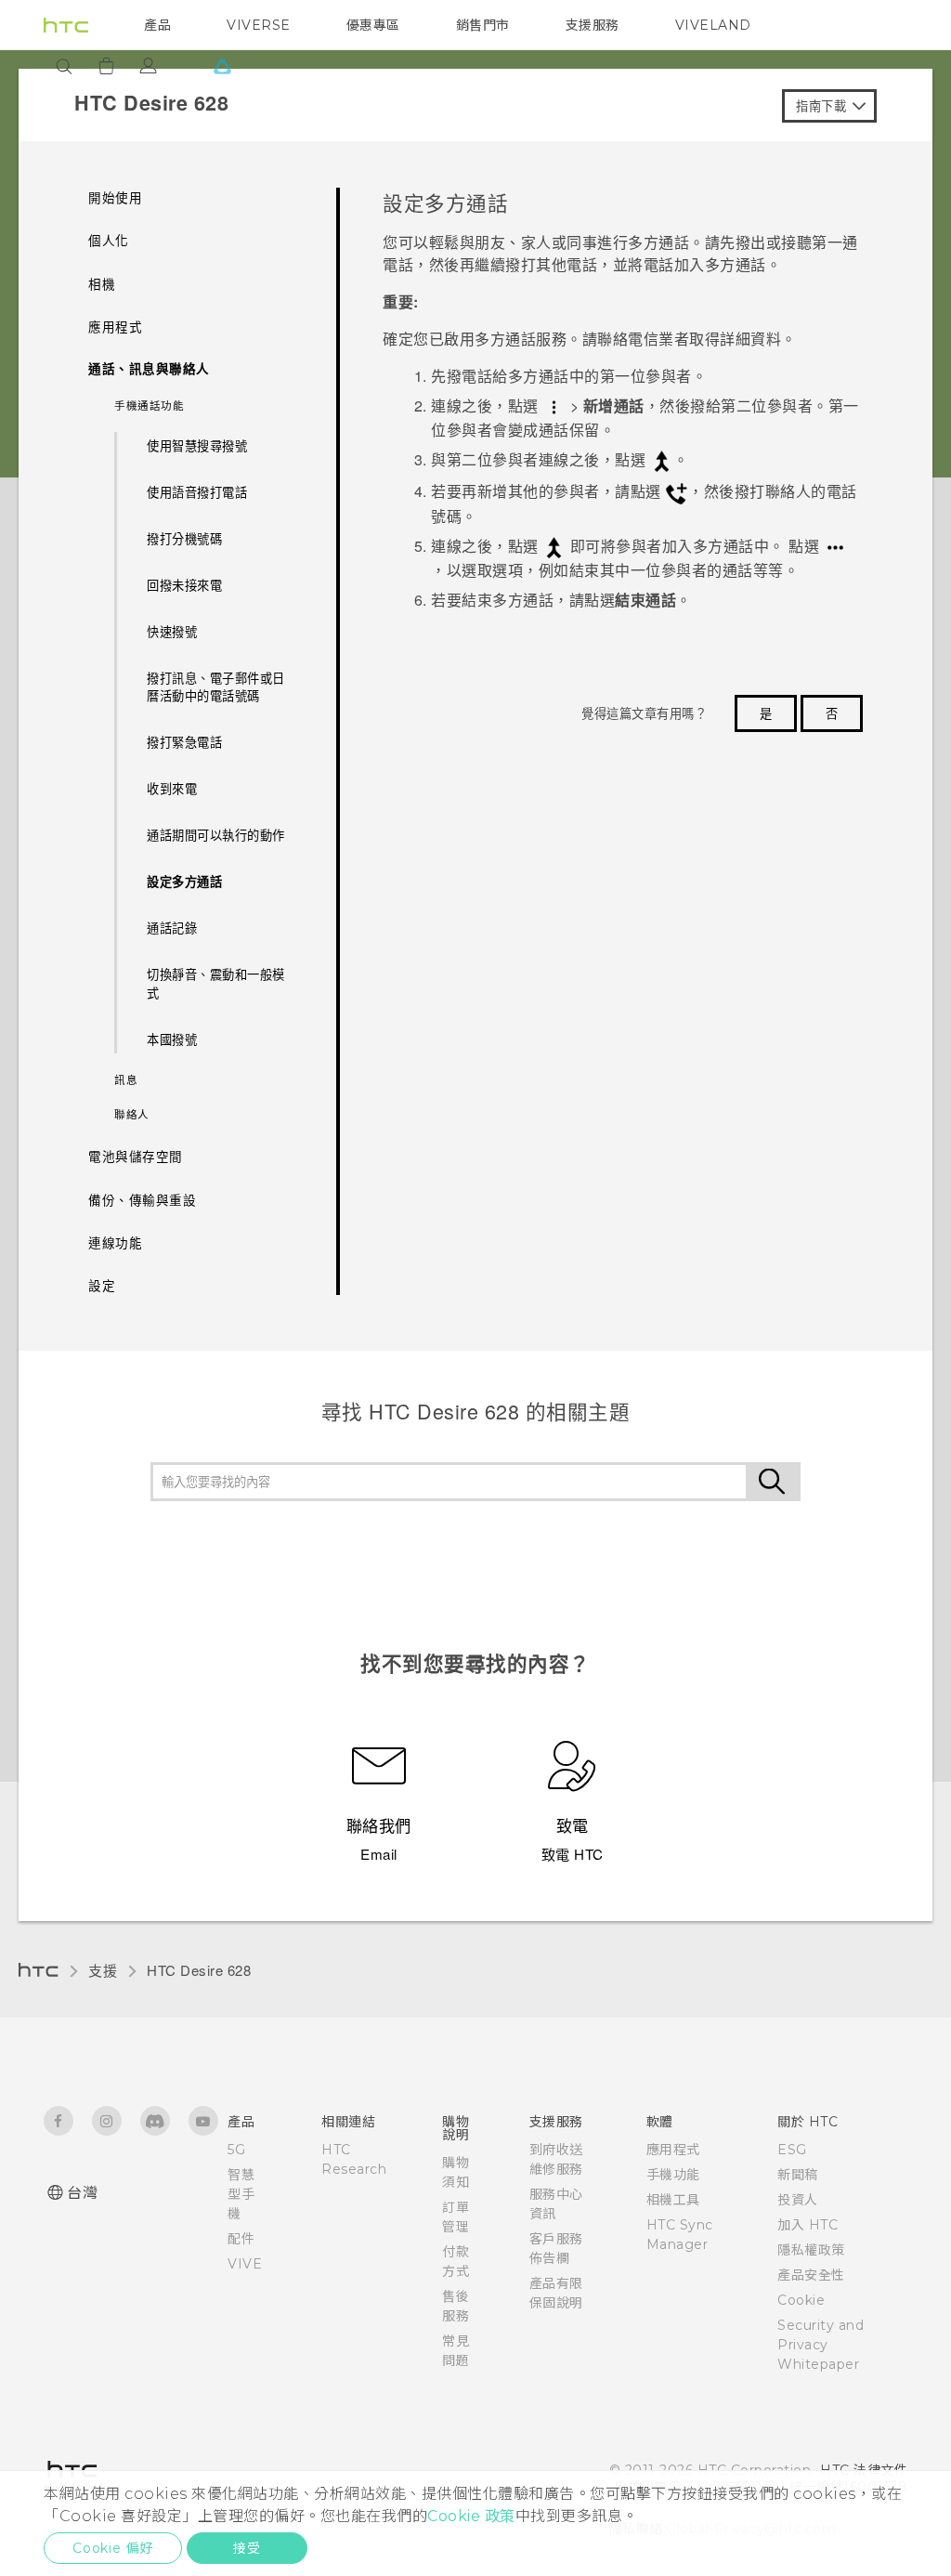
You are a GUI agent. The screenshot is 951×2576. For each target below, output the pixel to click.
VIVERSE (259, 25)
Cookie (801, 2300)
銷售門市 (483, 25)
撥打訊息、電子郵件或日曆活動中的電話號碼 (216, 687)
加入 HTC (808, 2225)
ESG (792, 2150)
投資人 (798, 2200)
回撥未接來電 (184, 585)
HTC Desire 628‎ (199, 1970)
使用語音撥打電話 (197, 492)
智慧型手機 (241, 2194)
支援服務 (593, 25)
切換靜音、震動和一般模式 (216, 983)
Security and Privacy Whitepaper (821, 2345)
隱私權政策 (811, 2250)
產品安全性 (811, 2275)
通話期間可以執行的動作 (216, 835)
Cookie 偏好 (113, 2548)
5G (236, 2150)
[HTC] (66, 25)
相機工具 (673, 2200)
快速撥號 (172, 631)
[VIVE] (222, 66)
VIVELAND (713, 25)
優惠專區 (373, 25)
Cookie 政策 (471, 2516)
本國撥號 (172, 1039)
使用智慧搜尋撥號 (197, 445)
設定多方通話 (184, 881)
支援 (103, 1970)
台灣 (82, 2193)
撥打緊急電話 (184, 742)
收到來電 (172, 788)
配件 (241, 2239)
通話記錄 (172, 928)
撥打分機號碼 (184, 538)
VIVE (245, 2264)
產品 (157, 25)
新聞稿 (798, 2175)
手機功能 (673, 2175)
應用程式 (673, 2150)
